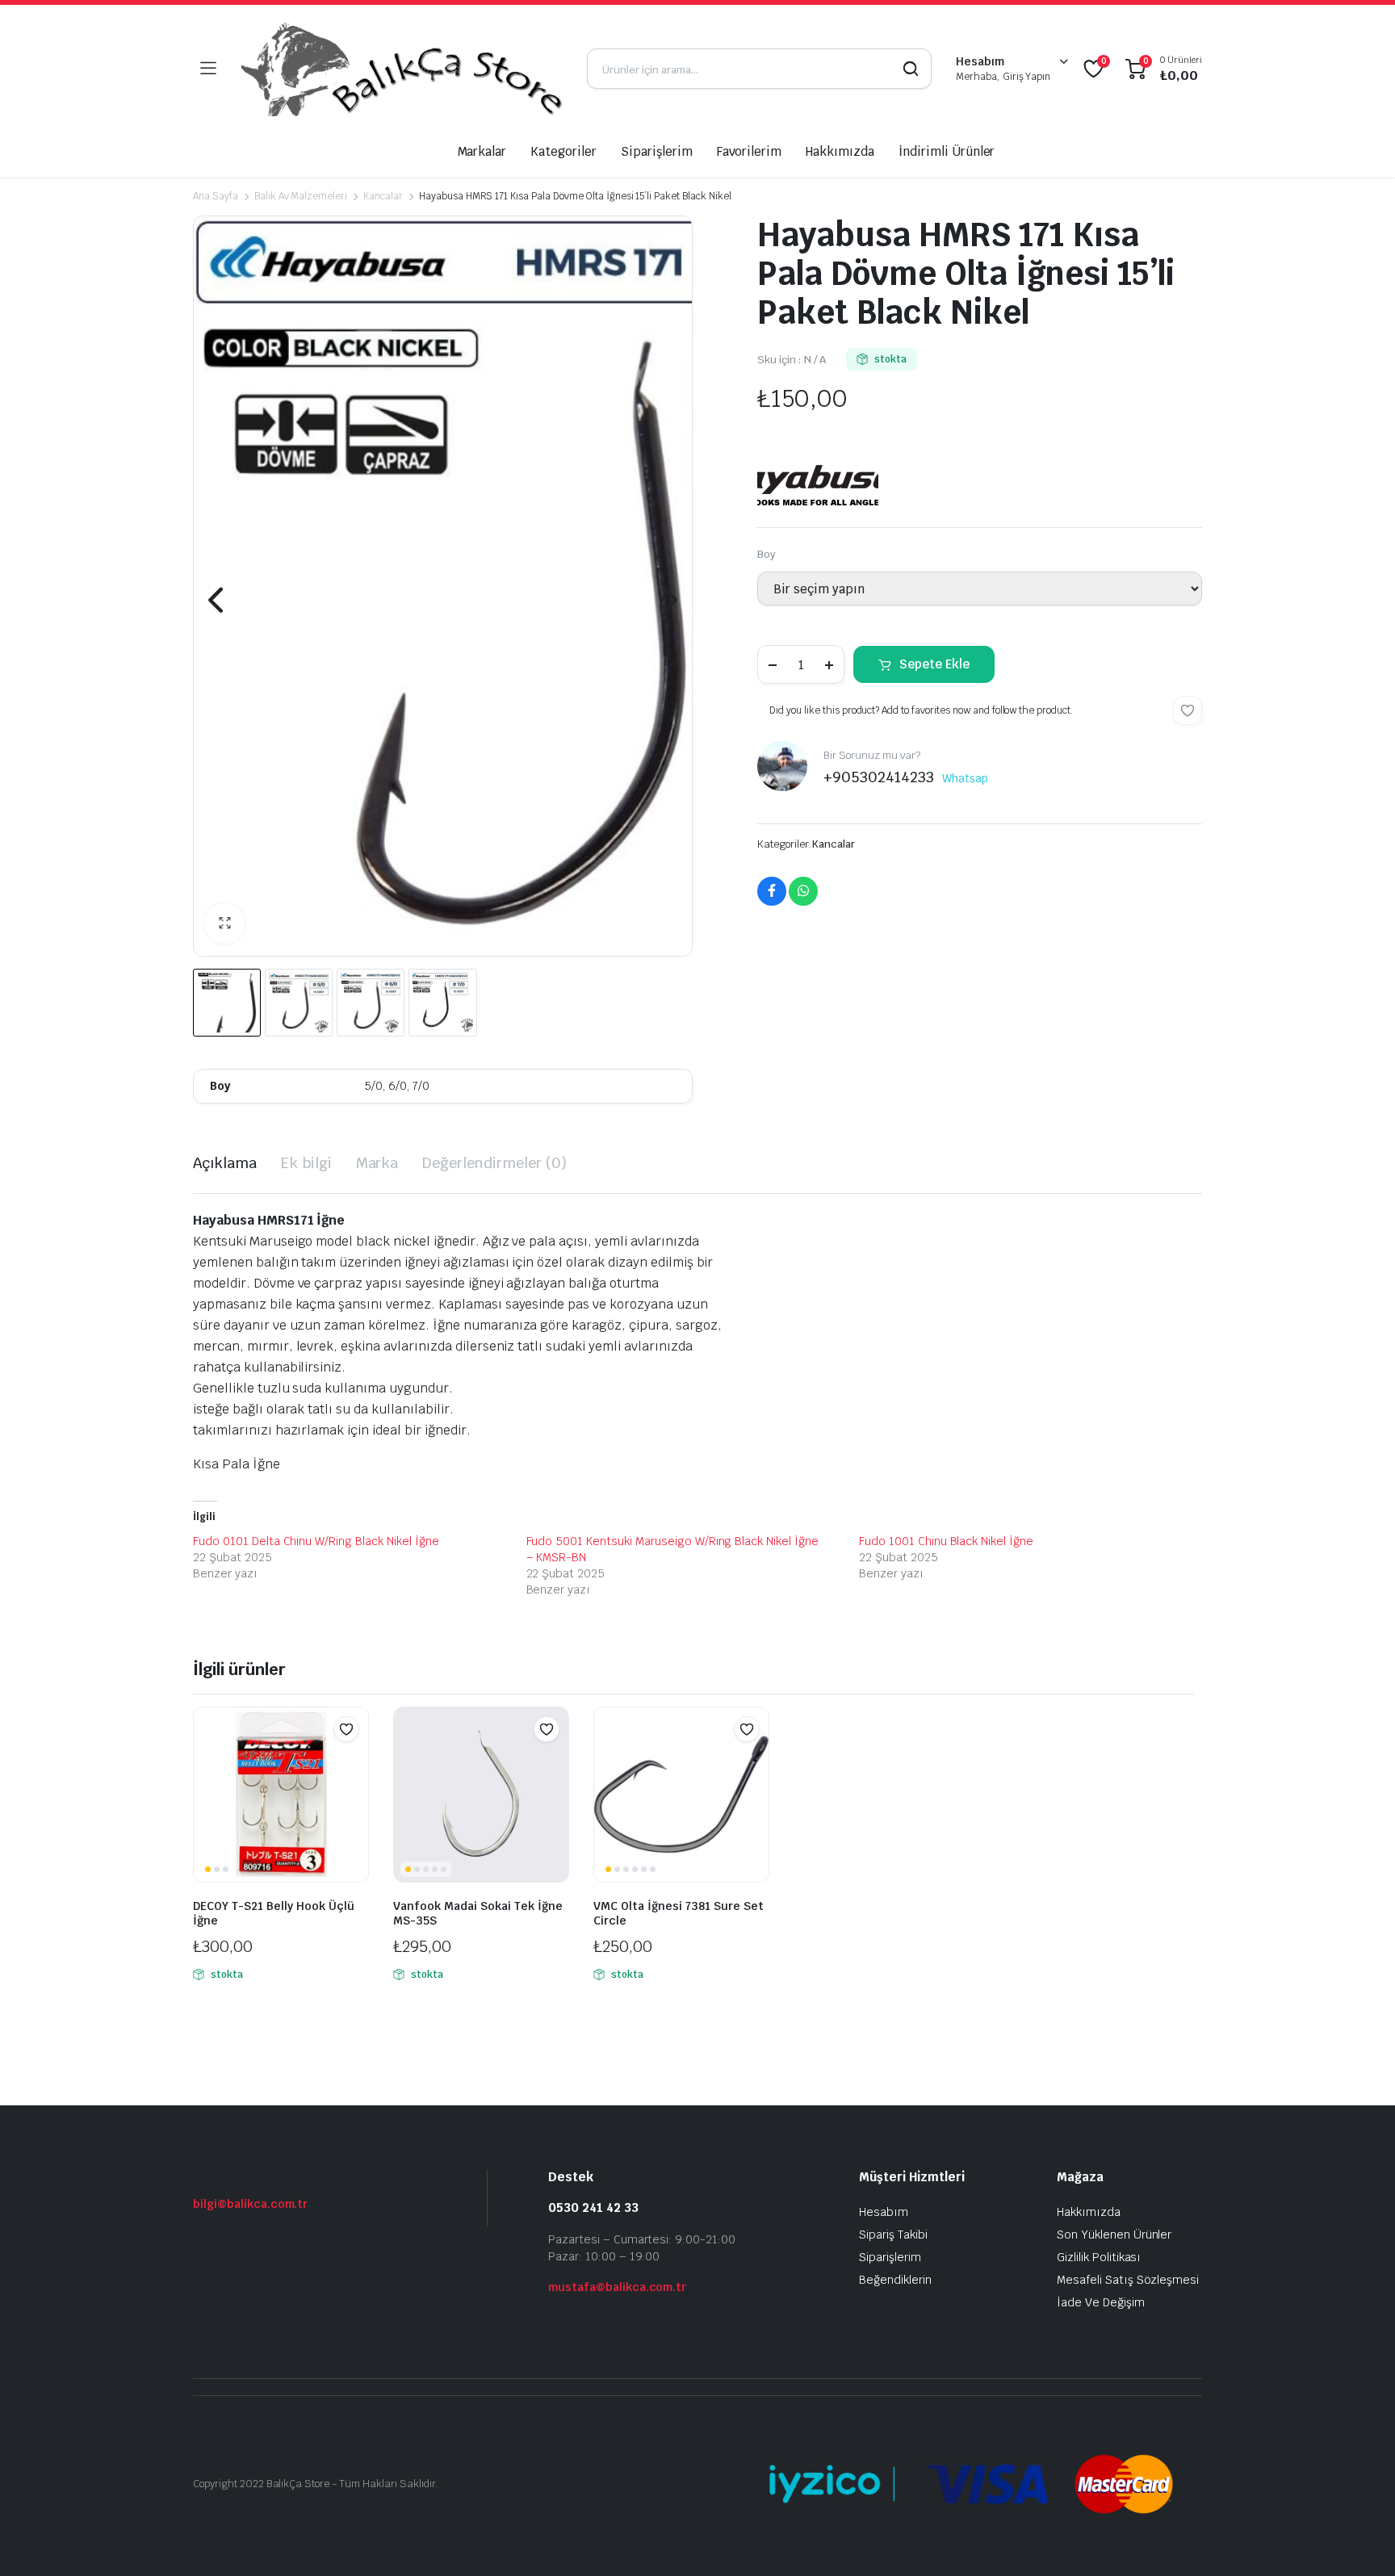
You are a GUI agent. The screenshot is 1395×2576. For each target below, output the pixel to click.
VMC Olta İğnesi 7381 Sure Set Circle (679, 1913)
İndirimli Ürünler (947, 151)
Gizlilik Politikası (1099, 2257)
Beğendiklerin (895, 2280)
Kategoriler (563, 151)
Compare (354, 1761)
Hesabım (884, 2212)
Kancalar (383, 196)
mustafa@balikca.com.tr (617, 2287)
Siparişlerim (657, 151)
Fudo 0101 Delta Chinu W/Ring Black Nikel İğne (316, 1541)
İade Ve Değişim (1101, 2302)
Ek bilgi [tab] (306, 1163)
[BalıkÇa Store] (401, 69)
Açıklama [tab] (225, 1163)
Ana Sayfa (216, 196)
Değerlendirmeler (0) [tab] (494, 1163)
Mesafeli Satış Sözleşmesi (1128, 2280)
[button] (224, 924)
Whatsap (965, 778)
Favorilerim (750, 151)
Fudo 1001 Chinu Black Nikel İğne (946, 1541)
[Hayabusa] (818, 474)
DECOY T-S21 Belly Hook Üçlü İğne (274, 1913)
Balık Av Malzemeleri (301, 196)
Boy (767, 554)
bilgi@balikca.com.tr (250, 2204)
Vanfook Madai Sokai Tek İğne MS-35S (478, 1913)
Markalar (482, 151)
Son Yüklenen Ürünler (1114, 2235)
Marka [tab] (377, 1163)
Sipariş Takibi (893, 2235)
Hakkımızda (840, 151)
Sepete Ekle (934, 664)
